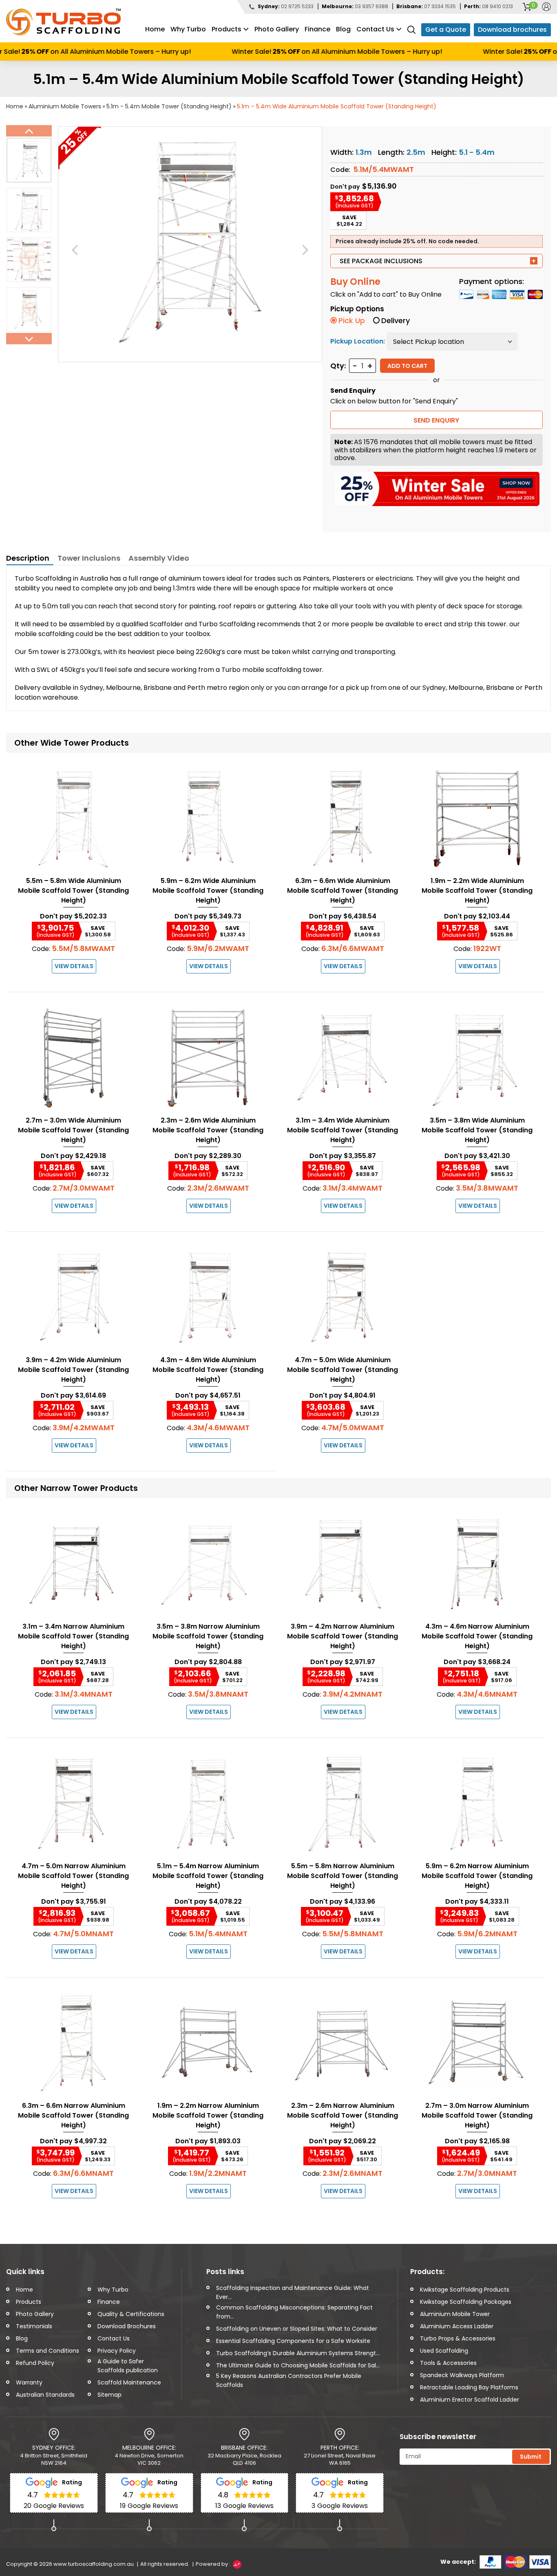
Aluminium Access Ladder (457, 2326)
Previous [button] (29, 131)
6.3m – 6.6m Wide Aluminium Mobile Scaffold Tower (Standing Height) (343, 891)
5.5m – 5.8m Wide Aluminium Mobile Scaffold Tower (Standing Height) (73, 891)
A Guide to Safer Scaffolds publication (128, 2366)
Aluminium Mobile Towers (65, 106)
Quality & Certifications (131, 2314)
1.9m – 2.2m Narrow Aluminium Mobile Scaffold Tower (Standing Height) (208, 2115)
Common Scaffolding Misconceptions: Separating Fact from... (294, 2312)
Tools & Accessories (448, 2363)
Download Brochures (127, 2326)
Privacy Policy (117, 2351)
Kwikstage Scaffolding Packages (466, 2302)
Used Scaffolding (444, 2351)
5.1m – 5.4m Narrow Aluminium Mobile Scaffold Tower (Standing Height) (208, 1876)
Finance (317, 29)
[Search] (411, 29)
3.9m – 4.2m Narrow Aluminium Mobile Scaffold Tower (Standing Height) (343, 1636)
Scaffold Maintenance (129, 2382)
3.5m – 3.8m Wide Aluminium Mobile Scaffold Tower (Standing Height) (477, 1130)
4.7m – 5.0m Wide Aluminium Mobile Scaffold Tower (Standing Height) (343, 1370)
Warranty (29, 2382)
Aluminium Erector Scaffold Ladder (470, 2400)
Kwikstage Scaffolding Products (465, 2290)
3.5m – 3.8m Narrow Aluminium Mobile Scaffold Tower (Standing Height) (208, 1636)
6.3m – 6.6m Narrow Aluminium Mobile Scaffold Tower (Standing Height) (73, 2115)
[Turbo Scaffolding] (63, 22)
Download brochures (512, 30)
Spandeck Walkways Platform (462, 2375)
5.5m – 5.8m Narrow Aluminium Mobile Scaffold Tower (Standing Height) (343, 1876)
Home (155, 29)
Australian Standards (45, 2395)
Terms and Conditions (48, 2351)
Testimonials (34, 2326)
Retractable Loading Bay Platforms (469, 2387)
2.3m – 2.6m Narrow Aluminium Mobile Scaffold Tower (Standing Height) (343, 2115)
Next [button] (29, 339)
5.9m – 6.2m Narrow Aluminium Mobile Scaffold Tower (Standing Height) (477, 1876)
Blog (343, 29)
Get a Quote (446, 30)
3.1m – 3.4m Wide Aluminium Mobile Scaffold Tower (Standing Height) (343, 1130)
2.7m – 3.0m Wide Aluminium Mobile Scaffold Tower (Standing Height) (73, 1130)
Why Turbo (188, 29)
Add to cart (407, 366)
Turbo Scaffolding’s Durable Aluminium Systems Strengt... (298, 2353)
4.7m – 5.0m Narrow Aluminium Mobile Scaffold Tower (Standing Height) (73, 1876)
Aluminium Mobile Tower (455, 2314)
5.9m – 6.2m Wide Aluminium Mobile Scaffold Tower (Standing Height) (208, 891)
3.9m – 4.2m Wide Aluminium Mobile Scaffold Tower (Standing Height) (73, 1370)
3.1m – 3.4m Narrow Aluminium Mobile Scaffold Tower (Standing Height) (73, 1636)
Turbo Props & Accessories (458, 2338)
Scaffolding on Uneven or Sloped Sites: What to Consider (297, 2329)
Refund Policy (35, 2363)
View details (74, 966)
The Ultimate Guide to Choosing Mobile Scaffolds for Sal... (298, 2365)
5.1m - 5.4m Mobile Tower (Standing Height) (169, 106)
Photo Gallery (277, 29)
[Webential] (237, 2564)
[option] (29, 160)
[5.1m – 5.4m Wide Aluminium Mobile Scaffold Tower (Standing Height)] (190, 241)
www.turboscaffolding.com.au (94, 2564)
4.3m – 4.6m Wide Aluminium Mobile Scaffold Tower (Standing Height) (208, 1370)
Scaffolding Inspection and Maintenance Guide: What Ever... (293, 2292)
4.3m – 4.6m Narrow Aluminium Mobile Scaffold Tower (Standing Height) (477, 1636)
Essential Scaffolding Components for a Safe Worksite (293, 2341)
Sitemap (109, 2395)
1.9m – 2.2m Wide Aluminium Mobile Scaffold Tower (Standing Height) (477, 891)
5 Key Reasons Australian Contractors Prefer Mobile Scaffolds (289, 2380)
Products (227, 29)
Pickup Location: (358, 341)
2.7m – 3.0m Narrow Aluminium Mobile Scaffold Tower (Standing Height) (477, 2115)
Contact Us (375, 29)
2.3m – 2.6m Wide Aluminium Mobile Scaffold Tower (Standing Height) (208, 1130)
